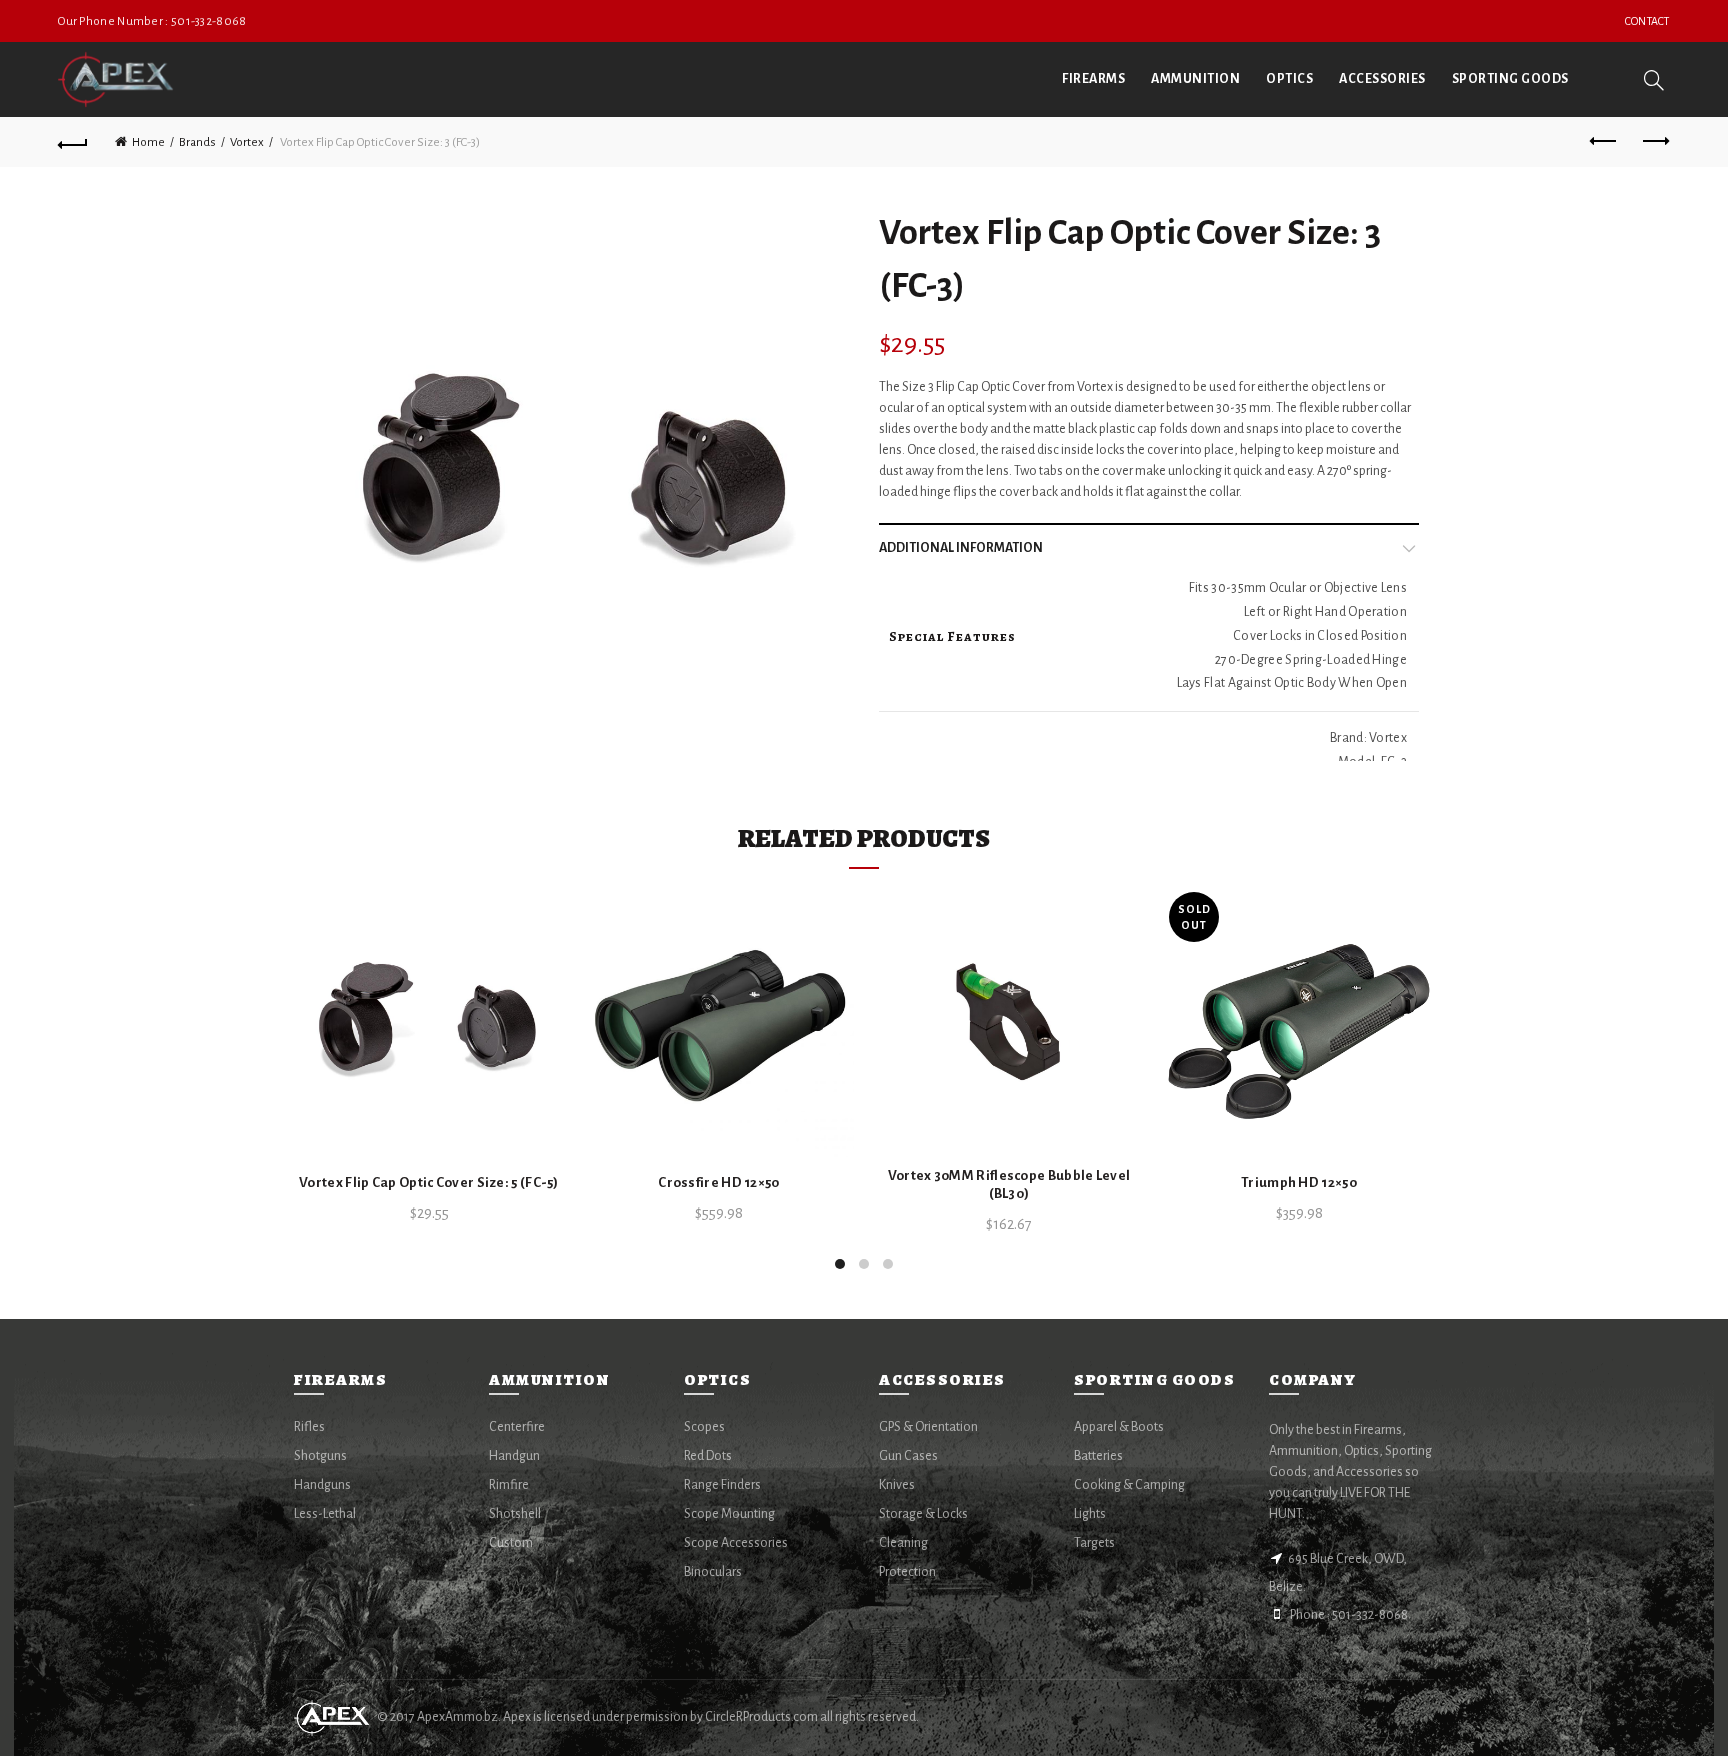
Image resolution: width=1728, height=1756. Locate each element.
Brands (197, 142)
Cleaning (903, 1543)
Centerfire (517, 1427)
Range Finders (722, 1485)
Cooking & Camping (1129, 1485)
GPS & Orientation (928, 1427)
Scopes (704, 1427)
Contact (1647, 21)
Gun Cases (908, 1456)
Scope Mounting (729, 1514)
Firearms (1093, 79)
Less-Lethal (325, 1514)
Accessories (1382, 79)
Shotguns (320, 1456)
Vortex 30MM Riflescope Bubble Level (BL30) (1009, 1184)
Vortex (247, 142)
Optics (1289, 79)
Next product (1655, 142)
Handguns (322, 1485)
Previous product (1605, 142)
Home (148, 142)
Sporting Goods (1510, 79)
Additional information (961, 548)
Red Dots (708, 1456)
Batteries (1098, 1456)
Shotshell (515, 1514)
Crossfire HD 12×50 (718, 1182)
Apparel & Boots (1119, 1427)
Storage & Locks (923, 1514)
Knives (897, 1485)
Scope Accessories (736, 1543)
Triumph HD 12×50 (1299, 1182)
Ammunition (1195, 79)
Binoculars (713, 1572)
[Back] (73, 142)
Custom (511, 1543)
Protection (907, 1572)
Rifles (309, 1427)
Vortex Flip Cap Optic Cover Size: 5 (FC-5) (429, 1182)
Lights (1090, 1514)
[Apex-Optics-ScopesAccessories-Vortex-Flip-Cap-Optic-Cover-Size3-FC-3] (571, 482)
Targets (1094, 1543)
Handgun (514, 1456)
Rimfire (509, 1485)
